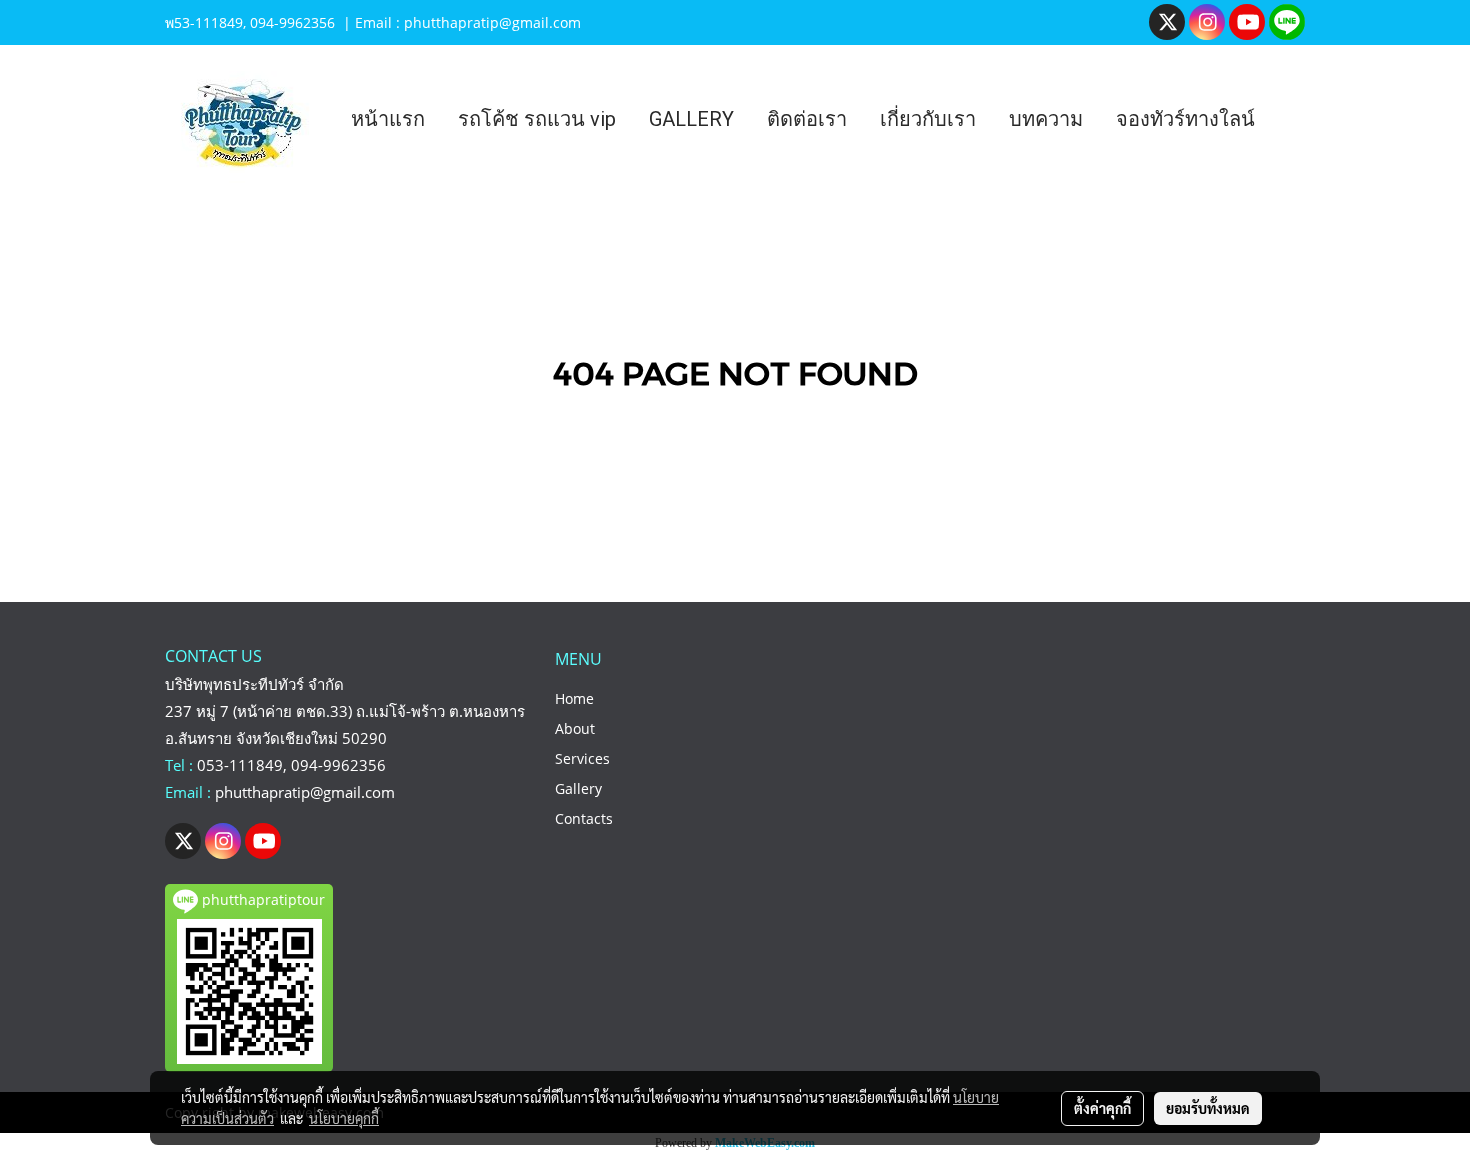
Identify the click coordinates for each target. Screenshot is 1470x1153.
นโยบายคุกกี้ (344, 1118)
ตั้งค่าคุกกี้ (1102, 1108)
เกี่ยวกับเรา (928, 119)
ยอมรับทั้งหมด (1208, 1108)
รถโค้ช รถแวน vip (537, 119)
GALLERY (691, 119)
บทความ (1046, 119)
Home (574, 698)
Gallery (578, 788)
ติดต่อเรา (807, 119)
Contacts (584, 818)
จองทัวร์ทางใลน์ (1185, 119)
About (575, 728)
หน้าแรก (388, 119)
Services (582, 758)
